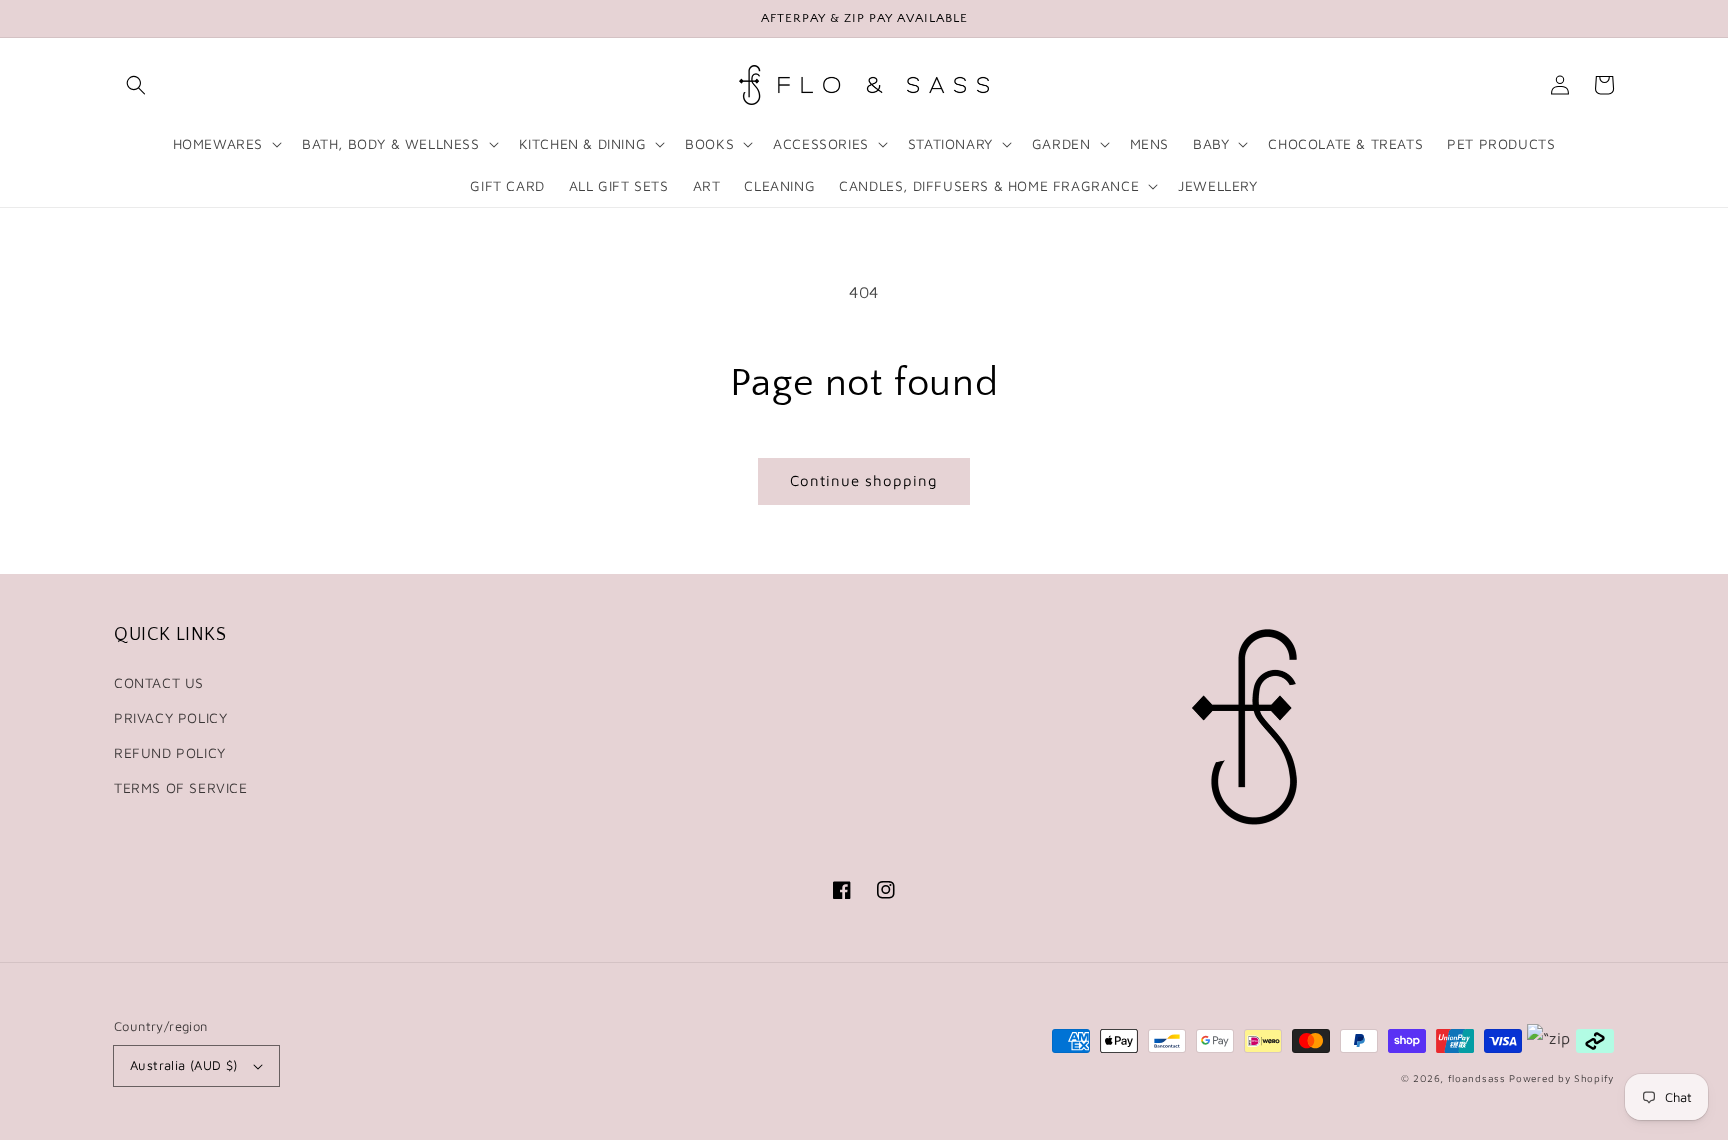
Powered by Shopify (1561, 1078)
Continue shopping (864, 480)
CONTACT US (159, 682)
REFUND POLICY (170, 752)
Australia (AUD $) (184, 1065)
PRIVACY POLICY (170, 717)
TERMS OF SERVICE (181, 787)
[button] (136, 85)
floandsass (1477, 1078)
